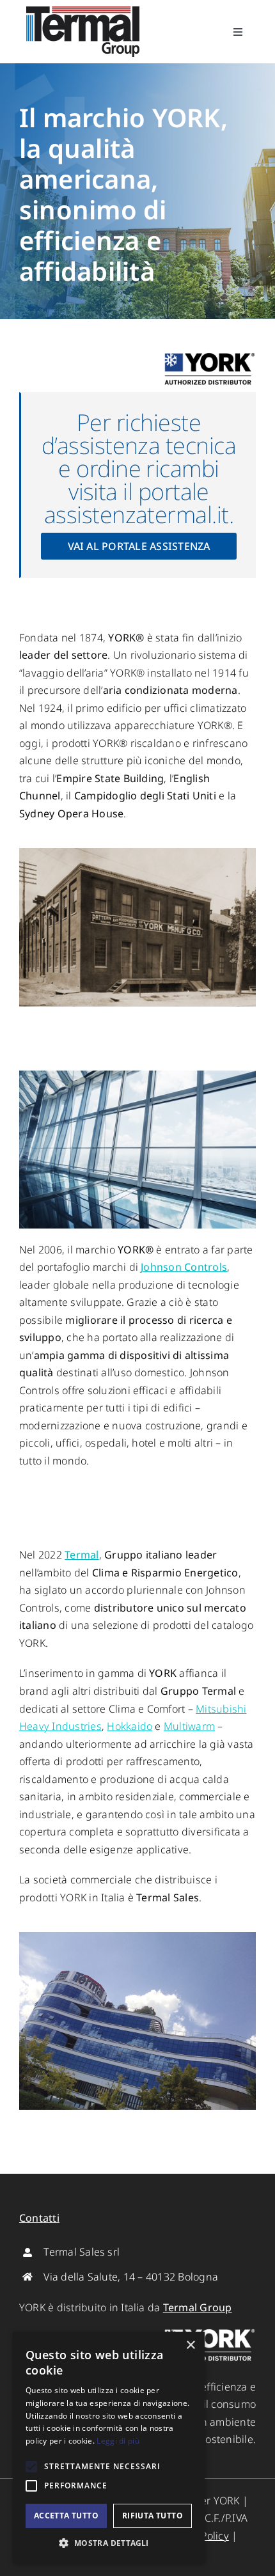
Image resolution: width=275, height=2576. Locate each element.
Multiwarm (189, 1726)
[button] (109, 2543)
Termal (82, 1555)
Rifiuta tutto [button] (153, 2516)
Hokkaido (130, 1726)
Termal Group (198, 2307)
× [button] (190, 2345)
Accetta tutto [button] (66, 2516)
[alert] (109, 2447)
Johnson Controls (184, 1267)
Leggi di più (118, 2441)
